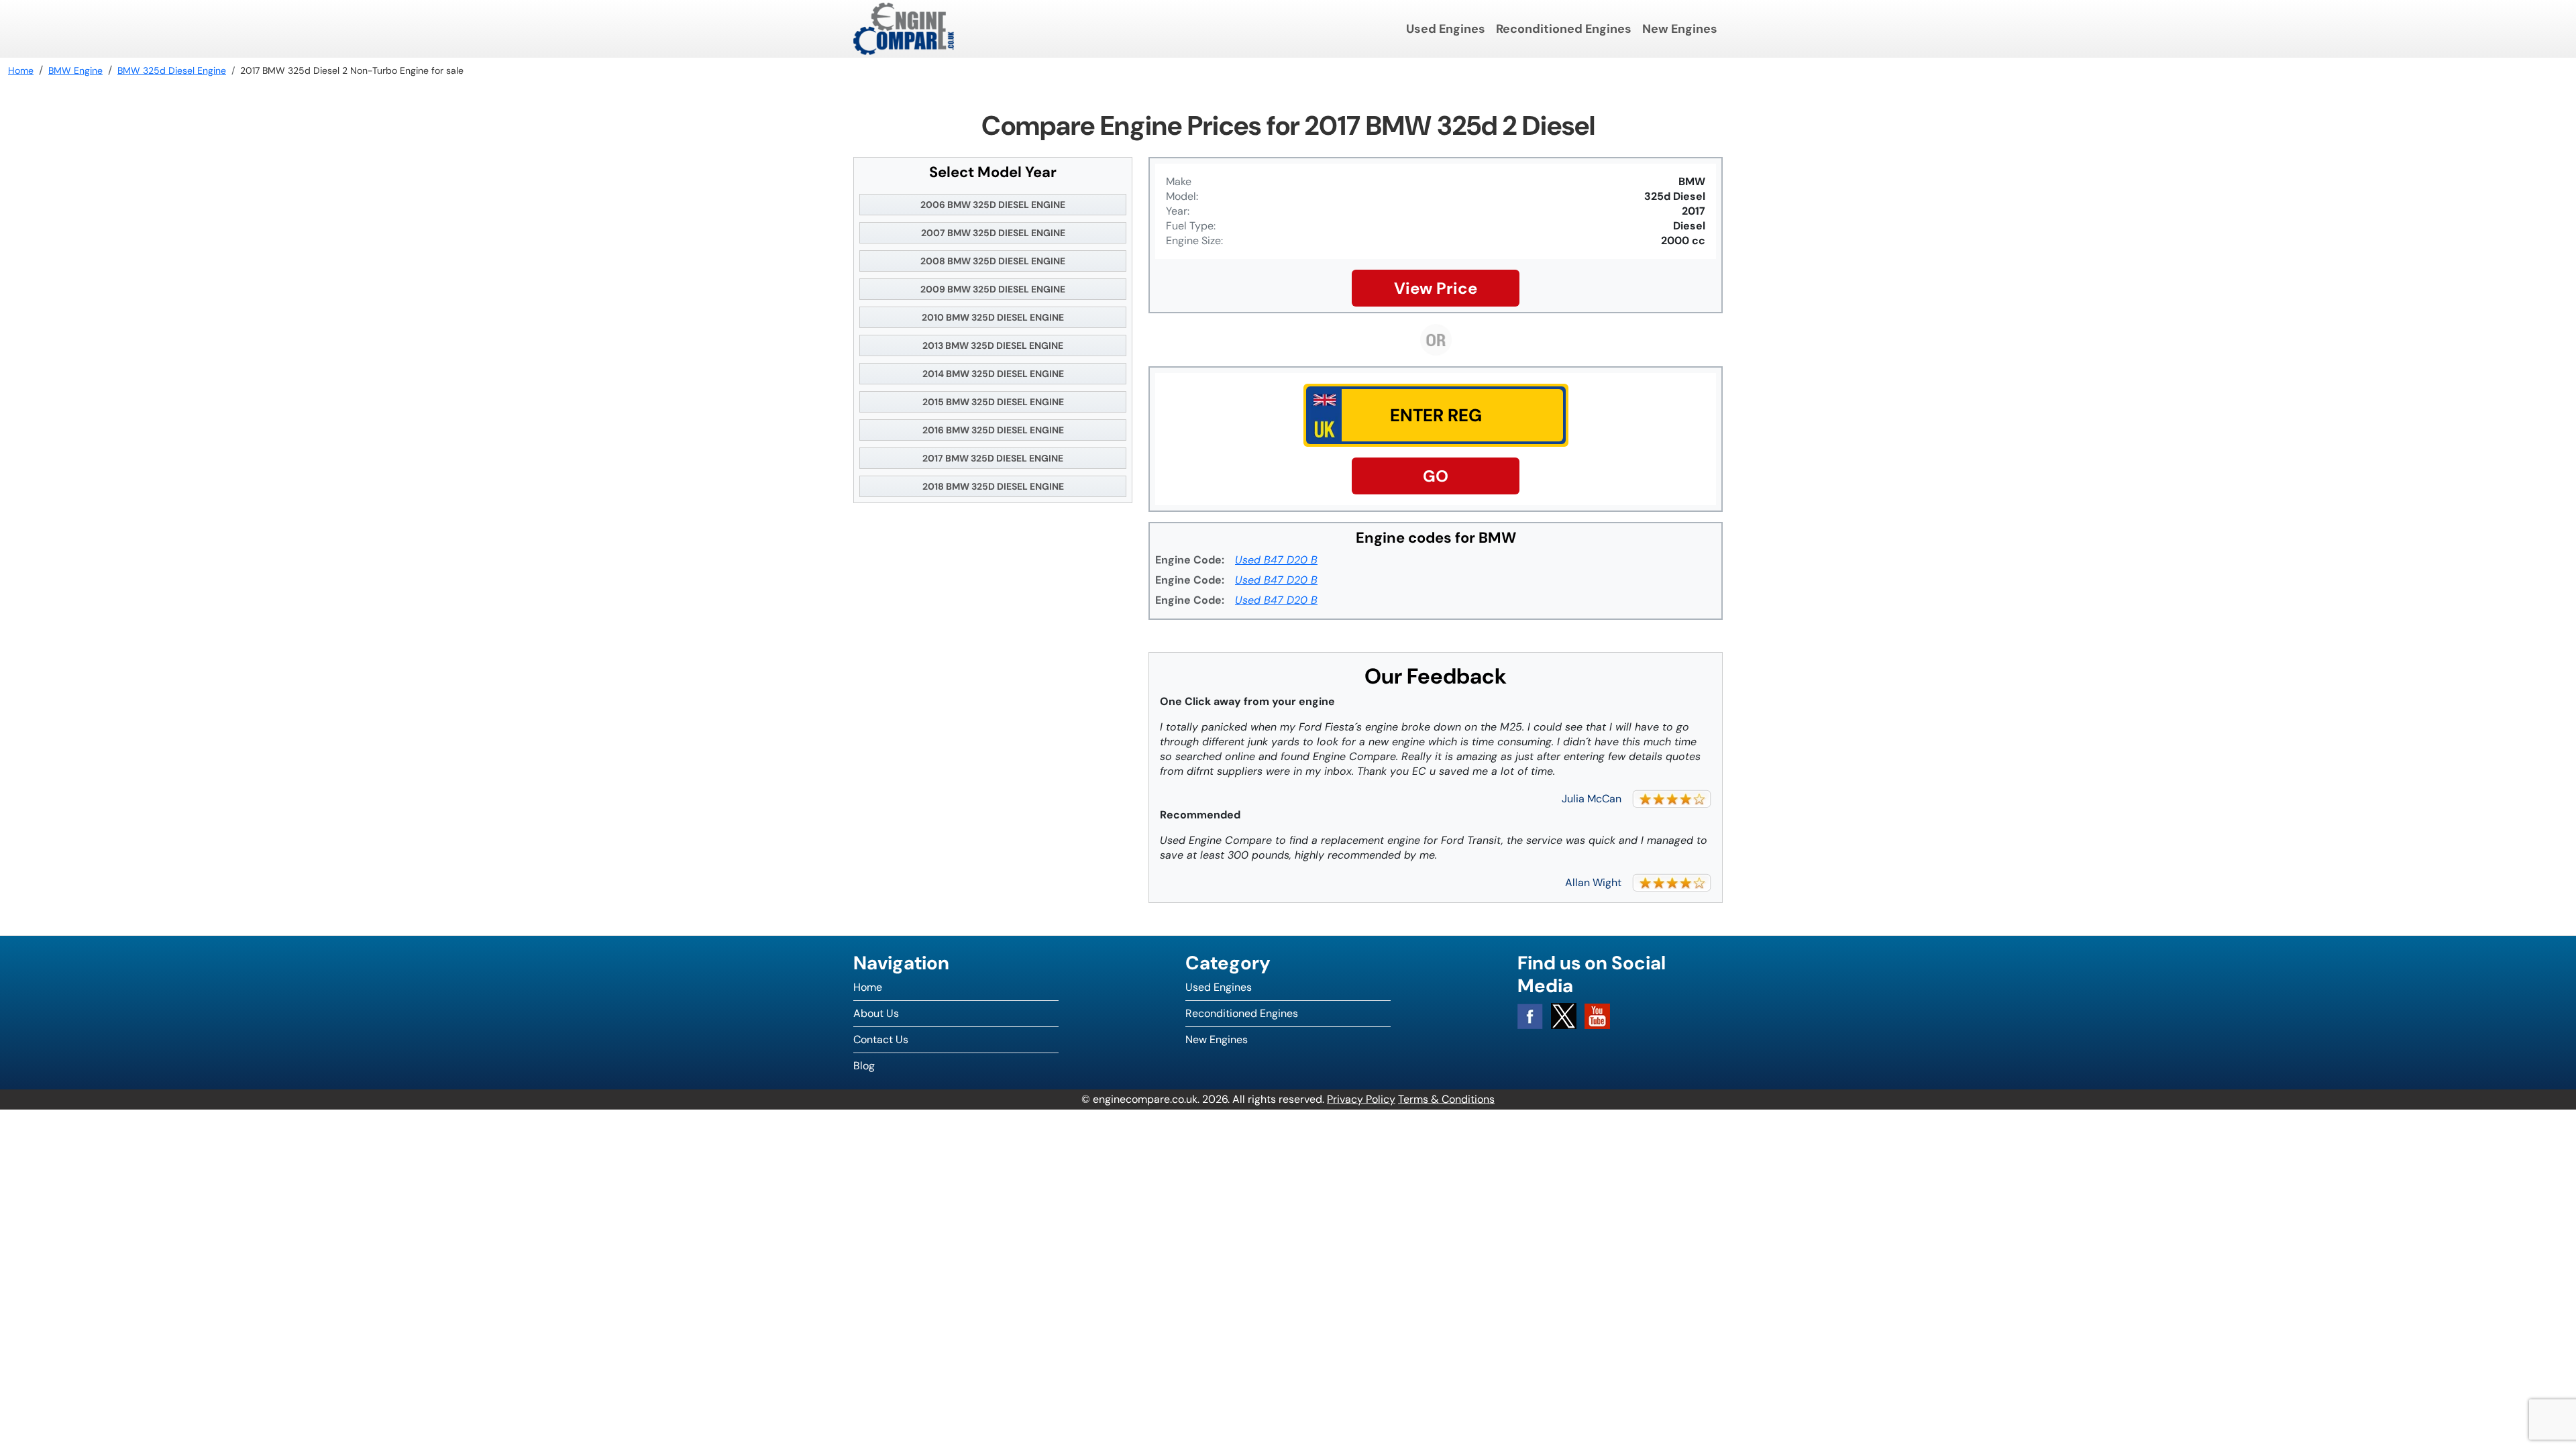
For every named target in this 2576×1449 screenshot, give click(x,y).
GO (1436, 476)
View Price (1436, 288)
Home (868, 987)
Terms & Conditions (1446, 1099)
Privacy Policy (1361, 1099)
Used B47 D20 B (1276, 560)
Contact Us (881, 1039)
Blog (864, 1066)
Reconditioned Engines (1564, 29)
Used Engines (1446, 29)
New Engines (1680, 29)
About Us (876, 1013)
